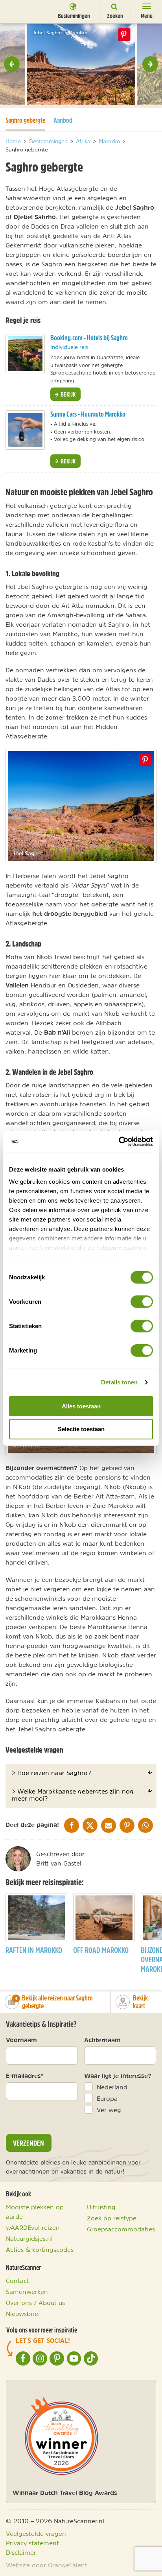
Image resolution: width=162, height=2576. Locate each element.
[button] (12, 64)
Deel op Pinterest (145, 760)
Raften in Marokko (34, 1950)
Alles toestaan (81, 1406)
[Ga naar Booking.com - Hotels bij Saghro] (25, 354)
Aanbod (63, 120)
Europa (107, 2098)
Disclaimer (21, 2552)
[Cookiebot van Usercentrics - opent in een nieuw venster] (119, 1142)
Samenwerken (27, 2292)
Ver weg (109, 2110)
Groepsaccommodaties (121, 2229)
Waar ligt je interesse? (118, 2076)
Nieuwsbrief (23, 2314)
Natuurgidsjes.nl (29, 2238)
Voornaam (21, 2040)
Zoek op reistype (112, 2218)
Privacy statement (32, 2543)
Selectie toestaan (81, 1429)
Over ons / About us (35, 2303)
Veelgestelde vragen (36, 2534)
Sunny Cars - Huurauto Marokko (88, 414)
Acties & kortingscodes (40, 2249)
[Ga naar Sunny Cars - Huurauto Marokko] (25, 430)
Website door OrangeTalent (47, 2565)
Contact (17, 2281)
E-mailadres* (25, 2076)
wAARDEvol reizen (33, 2227)
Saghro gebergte (25, 120)
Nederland (112, 2087)
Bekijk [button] (67, 394)
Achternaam (102, 2040)
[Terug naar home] (21, 11)
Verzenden (29, 2143)
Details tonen (119, 1382)
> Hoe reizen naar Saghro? (51, 1773)
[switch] (142, 1301)
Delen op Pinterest (124, 35)
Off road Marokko (101, 1950)
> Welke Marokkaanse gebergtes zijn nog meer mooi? (73, 1795)
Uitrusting (101, 2207)
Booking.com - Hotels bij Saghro (89, 338)
